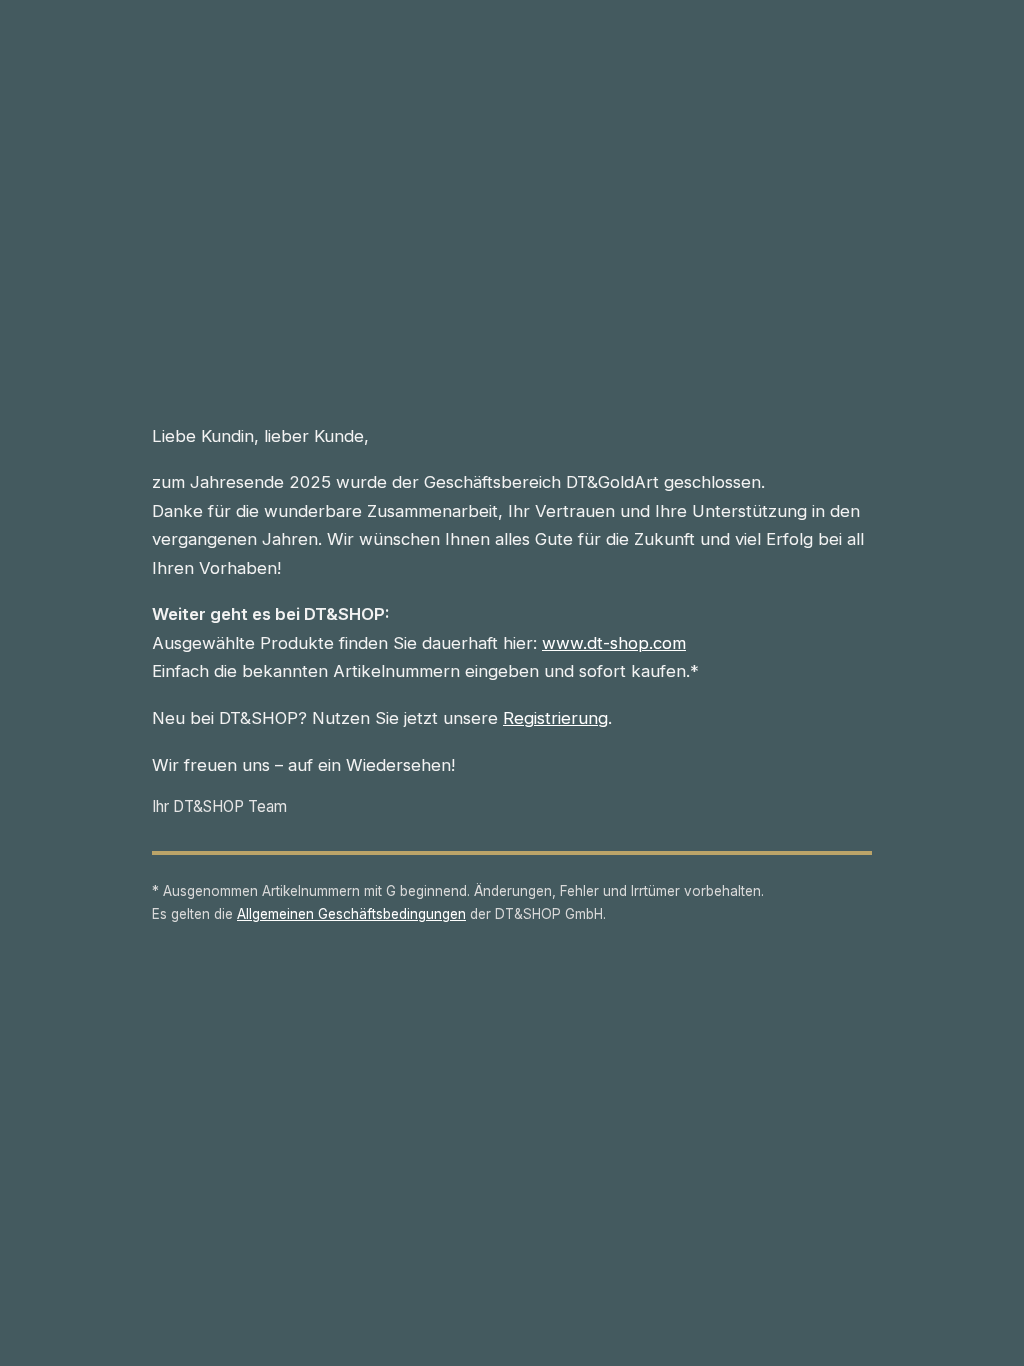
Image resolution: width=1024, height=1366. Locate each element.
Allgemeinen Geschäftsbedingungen (351, 914)
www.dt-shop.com (614, 643)
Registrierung (555, 718)
